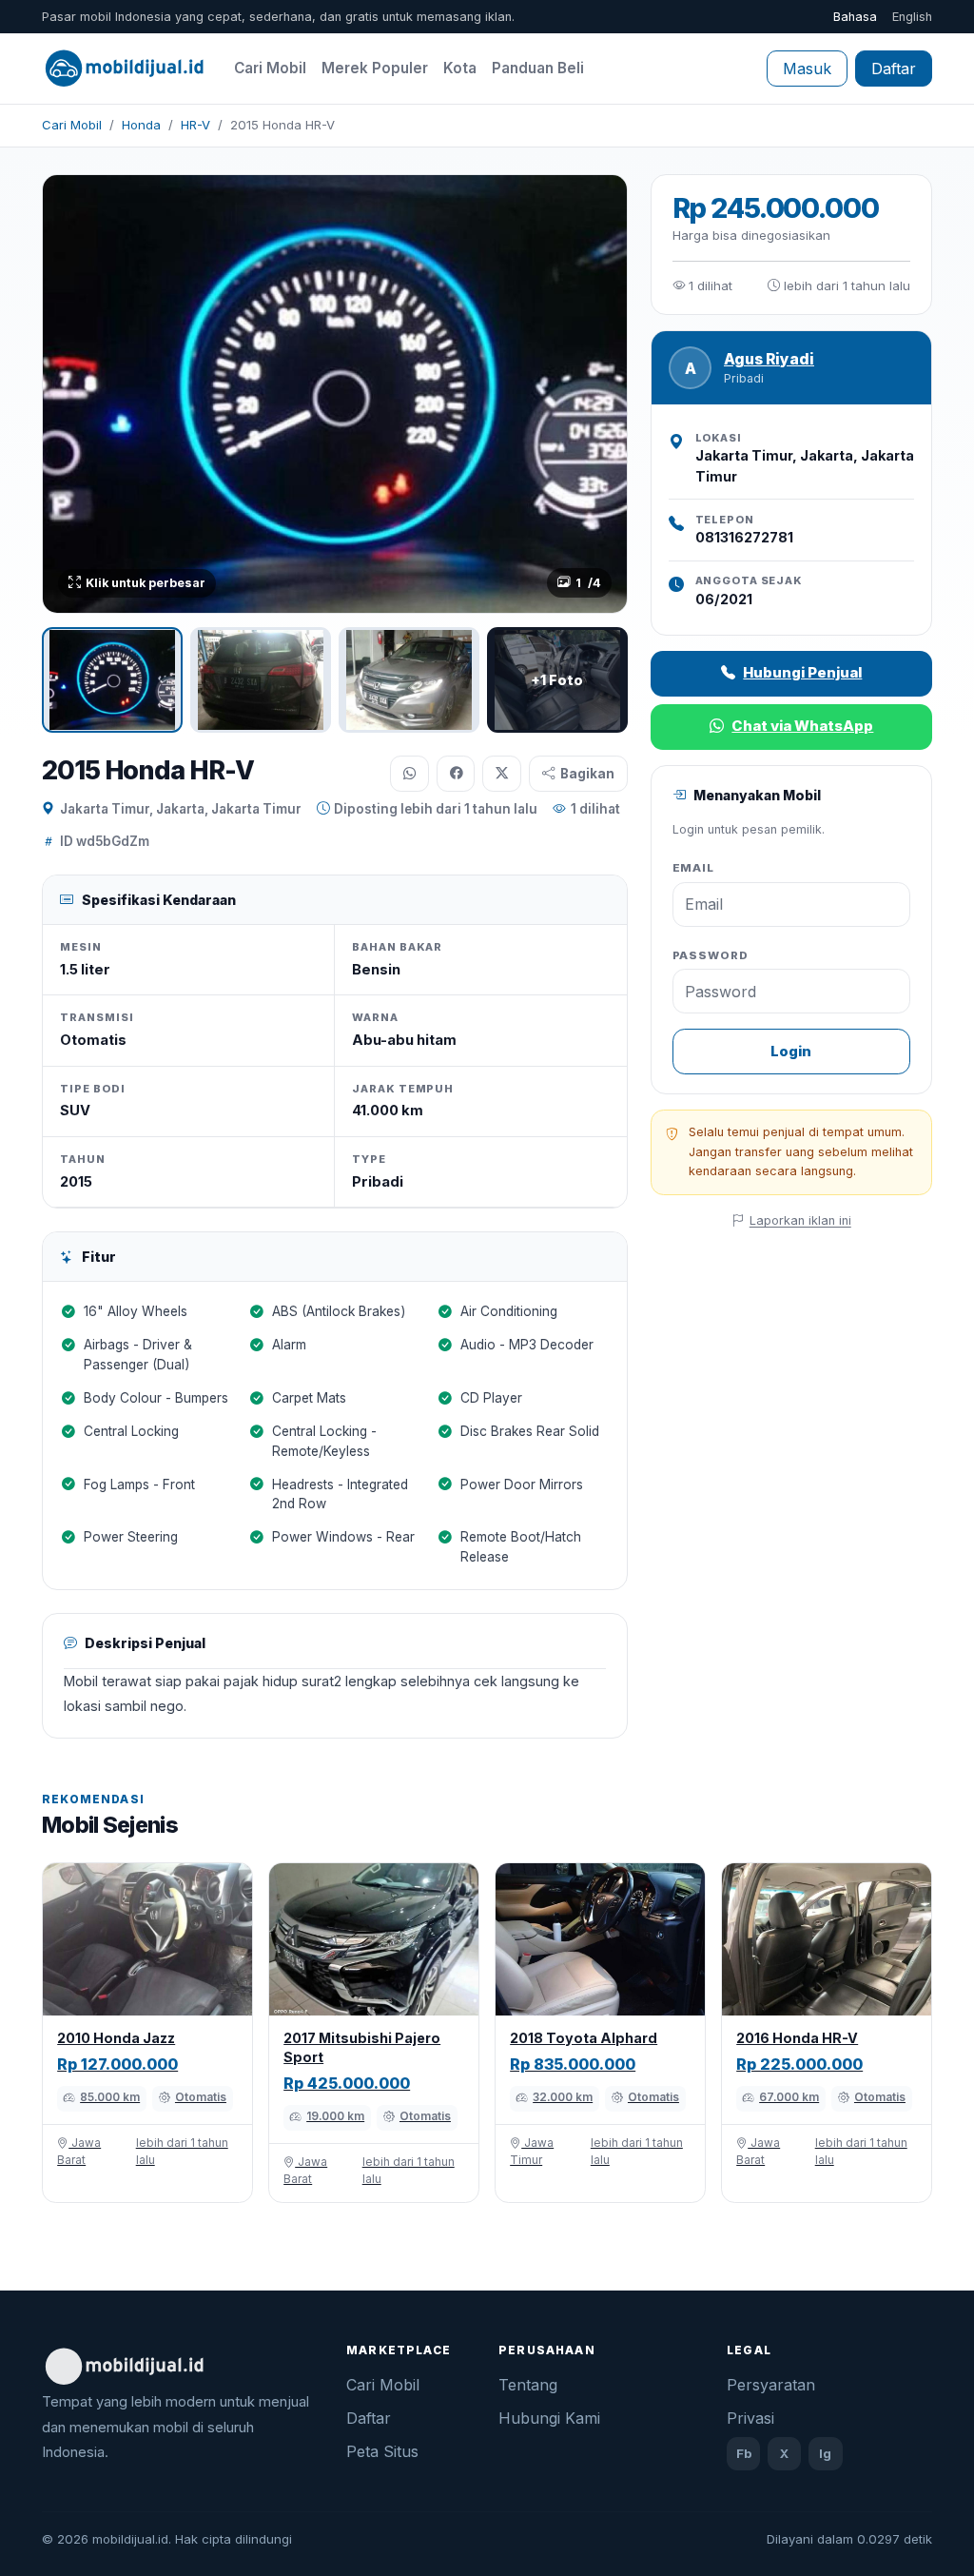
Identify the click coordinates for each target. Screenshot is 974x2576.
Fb (744, 2453)
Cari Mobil (270, 68)
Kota (460, 68)
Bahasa (855, 17)
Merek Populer (375, 68)
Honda (141, 125)
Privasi (750, 2418)
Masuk (807, 69)
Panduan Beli (538, 68)
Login (791, 1051)
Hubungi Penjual (802, 672)
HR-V (195, 125)
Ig (825, 2453)
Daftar (894, 69)
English (912, 17)
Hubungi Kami (549, 2418)
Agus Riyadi (769, 359)
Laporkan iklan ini (800, 1220)
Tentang (528, 2385)
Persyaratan (771, 2385)
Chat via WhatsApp (802, 726)
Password (711, 955)
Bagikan (587, 774)
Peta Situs (382, 2451)
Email (694, 868)
